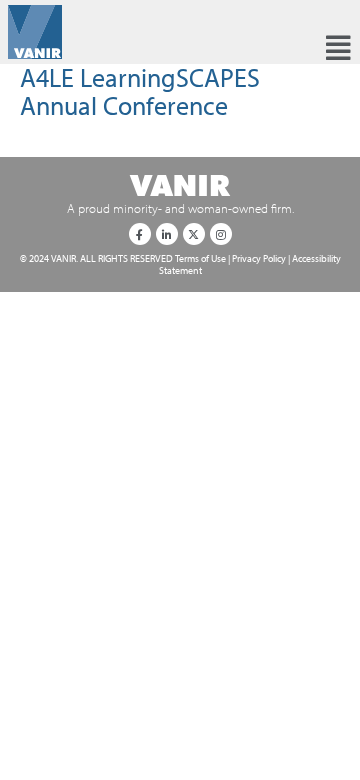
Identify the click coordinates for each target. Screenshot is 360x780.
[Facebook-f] (140, 234)
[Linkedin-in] (167, 234)
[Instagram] (221, 234)
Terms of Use (200, 258)
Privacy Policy (259, 258)
